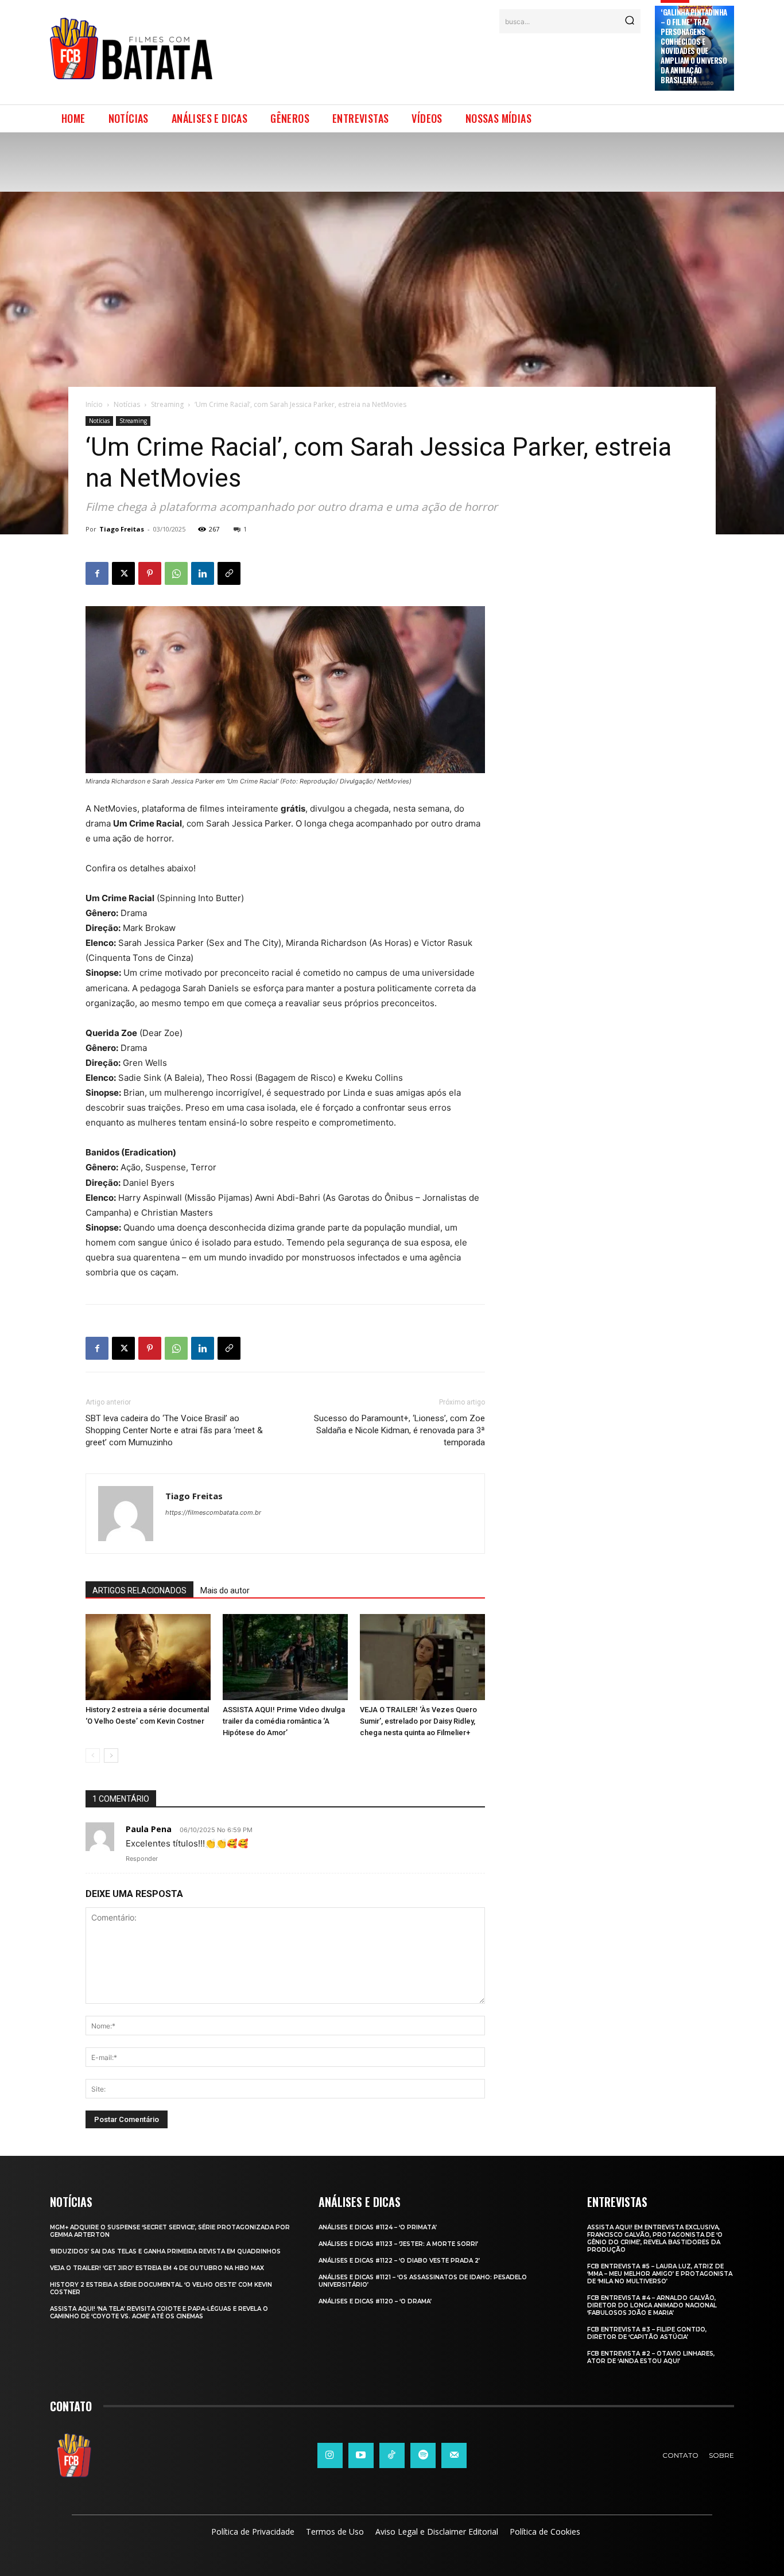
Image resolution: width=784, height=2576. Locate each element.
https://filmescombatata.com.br (213, 1512)
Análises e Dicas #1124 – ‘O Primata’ (378, 2227)
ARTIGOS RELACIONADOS (139, 1590)
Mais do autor (225, 1590)
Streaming (167, 404)
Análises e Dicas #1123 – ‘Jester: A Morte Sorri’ (398, 2244)
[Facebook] (97, 573)
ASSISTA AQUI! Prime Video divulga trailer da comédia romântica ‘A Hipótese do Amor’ (284, 1721)
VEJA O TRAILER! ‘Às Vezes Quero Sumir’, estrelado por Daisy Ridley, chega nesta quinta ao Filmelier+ (418, 1721)
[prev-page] (93, 1756)
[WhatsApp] (176, 573)
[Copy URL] (229, 573)
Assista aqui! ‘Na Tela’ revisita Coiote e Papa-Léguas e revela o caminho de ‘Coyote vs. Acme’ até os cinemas (159, 2313)
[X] (123, 573)
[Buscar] (630, 21)
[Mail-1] (454, 2455)
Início (94, 404)
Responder (142, 1859)
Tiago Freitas (122, 529)
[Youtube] (361, 2455)
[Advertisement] (434, 62)
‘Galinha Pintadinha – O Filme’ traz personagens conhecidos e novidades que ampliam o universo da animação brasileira (694, 46)
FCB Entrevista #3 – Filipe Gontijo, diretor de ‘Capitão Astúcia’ (647, 2333)
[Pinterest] (150, 573)
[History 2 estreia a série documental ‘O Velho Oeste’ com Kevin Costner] (148, 1657)
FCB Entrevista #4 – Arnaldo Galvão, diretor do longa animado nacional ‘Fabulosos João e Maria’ (652, 2305)
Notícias (127, 404)
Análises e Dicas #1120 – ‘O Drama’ (375, 2301)
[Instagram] (330, 2455)
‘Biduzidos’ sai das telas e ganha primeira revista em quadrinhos (165, 2251)
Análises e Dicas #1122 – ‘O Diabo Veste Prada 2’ (399, 2261)
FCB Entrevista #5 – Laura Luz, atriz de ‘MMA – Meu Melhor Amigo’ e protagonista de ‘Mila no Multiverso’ (660, 2274)
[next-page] (111, 1756)
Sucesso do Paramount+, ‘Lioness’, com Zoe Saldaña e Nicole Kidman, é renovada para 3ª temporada (399, 1430)
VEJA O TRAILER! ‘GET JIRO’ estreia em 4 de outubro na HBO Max (157, 2268)
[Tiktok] (392, 2455)
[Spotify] (423, 2455)
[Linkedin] (203, 573)
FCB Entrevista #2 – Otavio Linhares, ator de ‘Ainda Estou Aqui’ (651, 2357)
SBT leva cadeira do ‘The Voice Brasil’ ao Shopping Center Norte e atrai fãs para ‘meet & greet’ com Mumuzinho (174, 1430)
